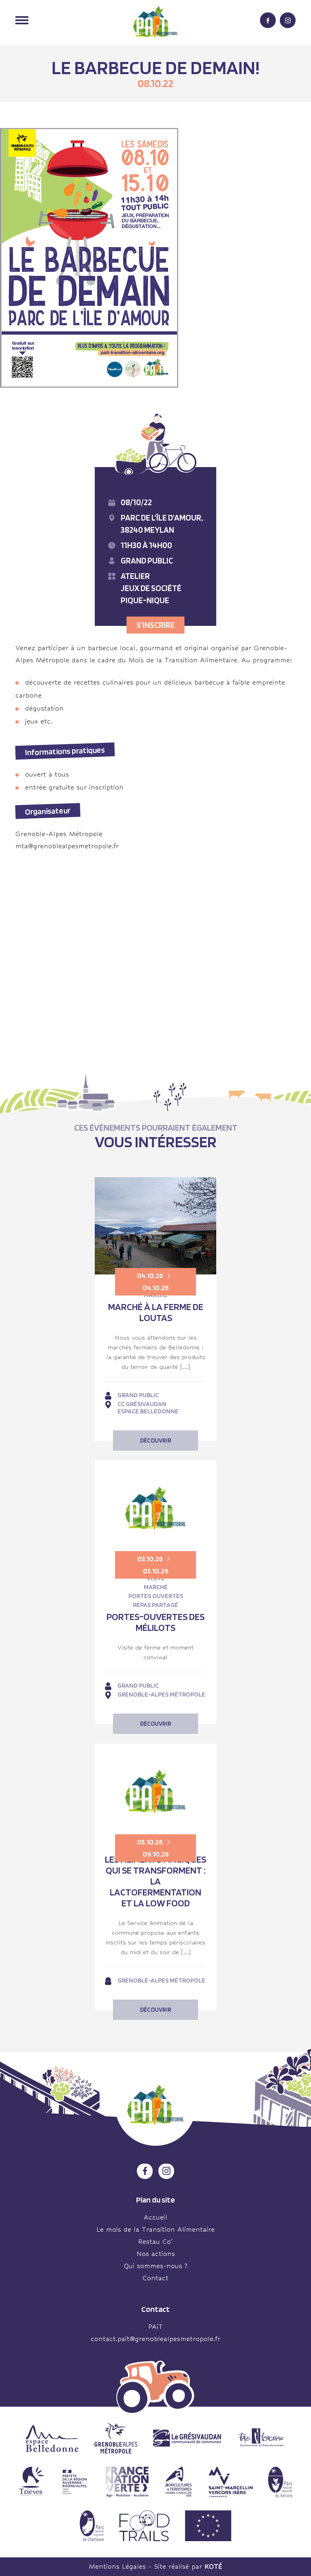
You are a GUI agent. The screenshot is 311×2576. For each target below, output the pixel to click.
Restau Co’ (155, 2242)
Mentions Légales (117, 2566)
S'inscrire (156, 625)
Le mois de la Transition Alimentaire (155, 2229)
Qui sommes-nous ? (156, 2266)
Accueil (155, 2217)
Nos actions (156, 2254)
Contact (155, 2278)
